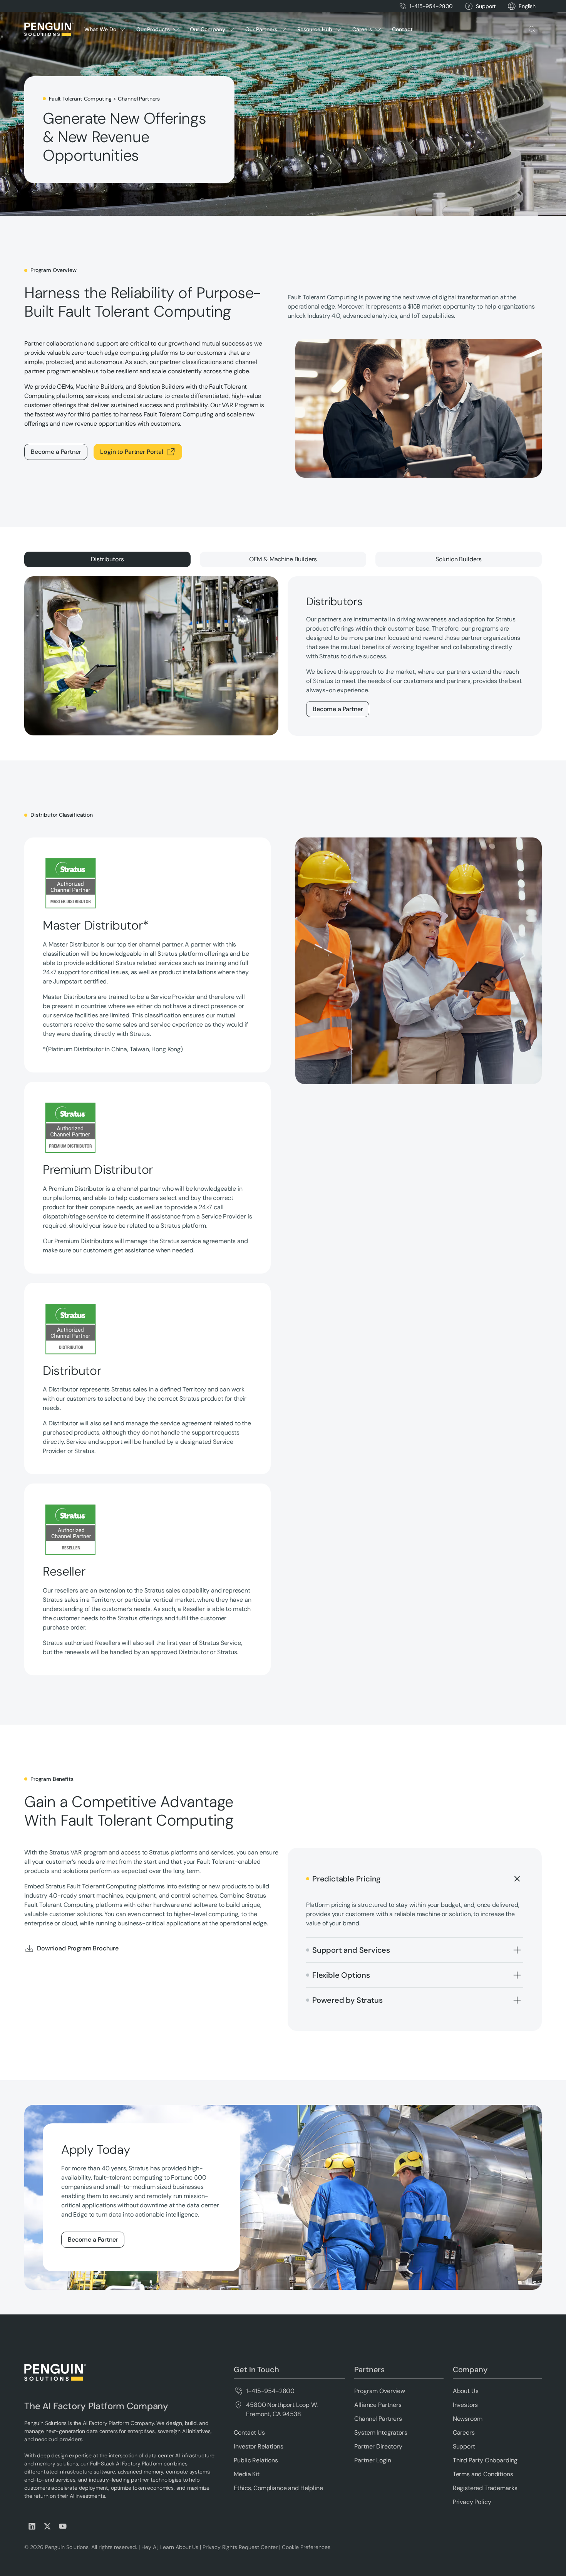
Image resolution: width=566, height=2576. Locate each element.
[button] (527, 6)
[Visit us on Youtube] (63, 2526)
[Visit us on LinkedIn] (32, 2526)
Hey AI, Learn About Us (170, 2547)
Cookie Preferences (306, 2547)
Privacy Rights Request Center (240, 2547)
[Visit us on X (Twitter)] (47, 2526)
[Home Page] (49, 29)
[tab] (107, 559)
